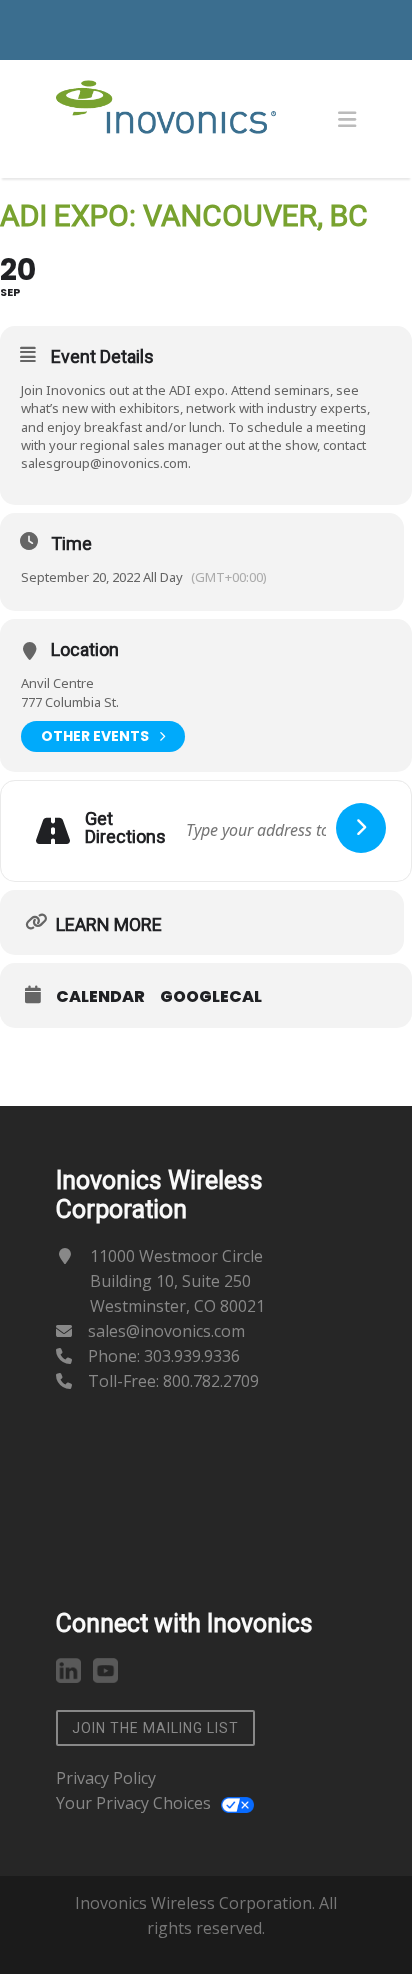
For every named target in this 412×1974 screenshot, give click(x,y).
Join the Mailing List (155, 1728)
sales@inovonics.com (166, 1331)
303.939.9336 (192, 1356)
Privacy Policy (106, 1778)
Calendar (100, 997)
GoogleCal (211, 997)
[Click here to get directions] (361, 828)
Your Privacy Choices (133, 1803)
